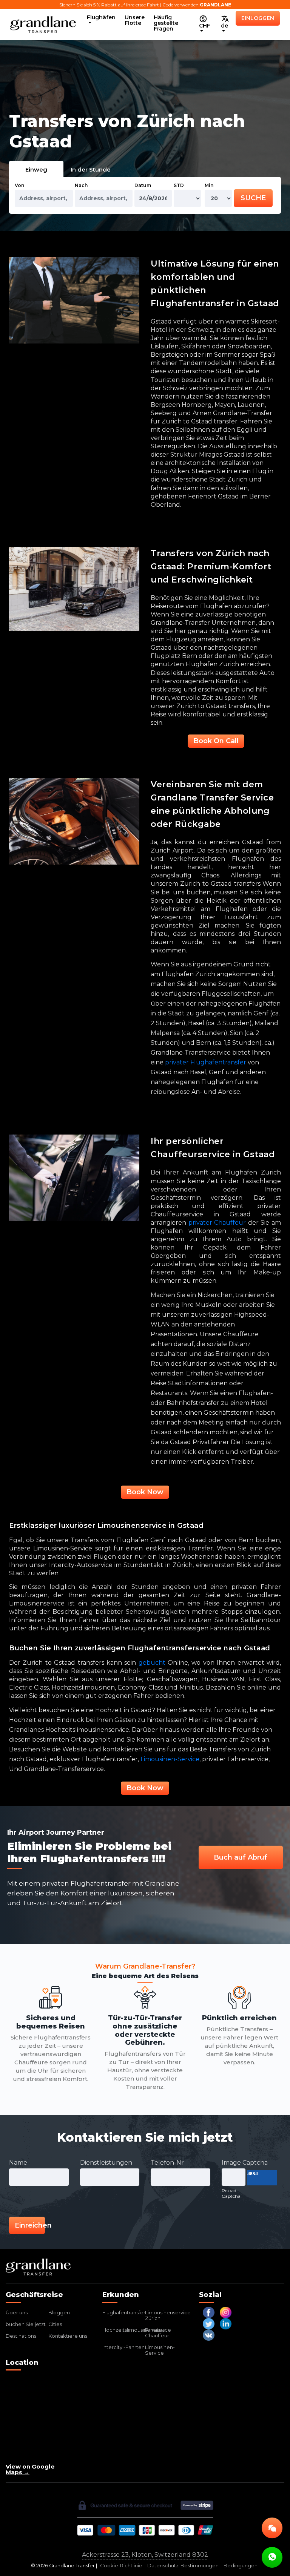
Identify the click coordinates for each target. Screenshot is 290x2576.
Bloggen (59, 2312)
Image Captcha (245, 2163)
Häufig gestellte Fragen (166, 23)
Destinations (21, 2336)
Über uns (17, 2312)
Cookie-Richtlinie (121, 2566)
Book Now (145, 1492)
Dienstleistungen (106, 2163)
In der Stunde (91, 169)
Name (18, 2163)
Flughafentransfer (124, 2312)
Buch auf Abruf (241, 1857)
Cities (55, 2324)
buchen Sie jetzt (26, 2324)
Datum (143, 185)
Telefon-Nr (167, 2163)
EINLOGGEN (258, 18)
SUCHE (253, 198)
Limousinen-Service (160, 2350)
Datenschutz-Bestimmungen (183, 2566)
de (224, 26)
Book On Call (216, 741)
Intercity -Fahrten (123, 2347)
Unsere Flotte (135, 20)
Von (19, 185)
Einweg (36, 169)
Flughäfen (101, 17)
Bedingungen (241, 2566)
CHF (205, 26)
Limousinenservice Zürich (168, 2315)
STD (179, 185)
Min (209, 185)
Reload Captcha (231, 2193)
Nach (81, 185)
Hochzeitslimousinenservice (137, 2330)
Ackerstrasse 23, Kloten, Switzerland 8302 (145, 2555)
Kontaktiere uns (68, 2336)
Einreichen (30, 2225)
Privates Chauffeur (157, 2333)
